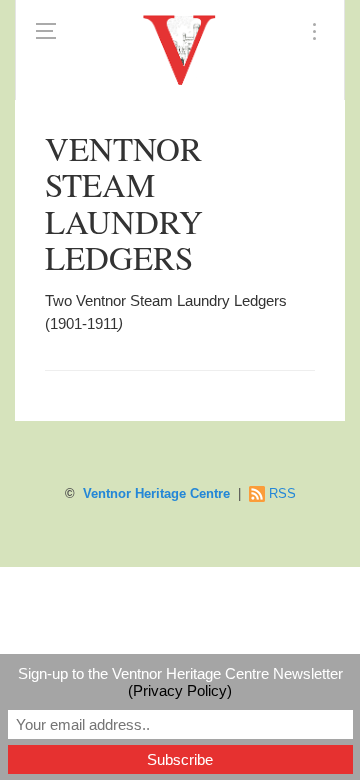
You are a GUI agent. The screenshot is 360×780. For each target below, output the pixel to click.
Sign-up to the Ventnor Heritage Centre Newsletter (180, 682)
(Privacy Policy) (180, 690)
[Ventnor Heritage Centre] (180, 50)
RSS (282, 494)
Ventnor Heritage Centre (156, 494)
